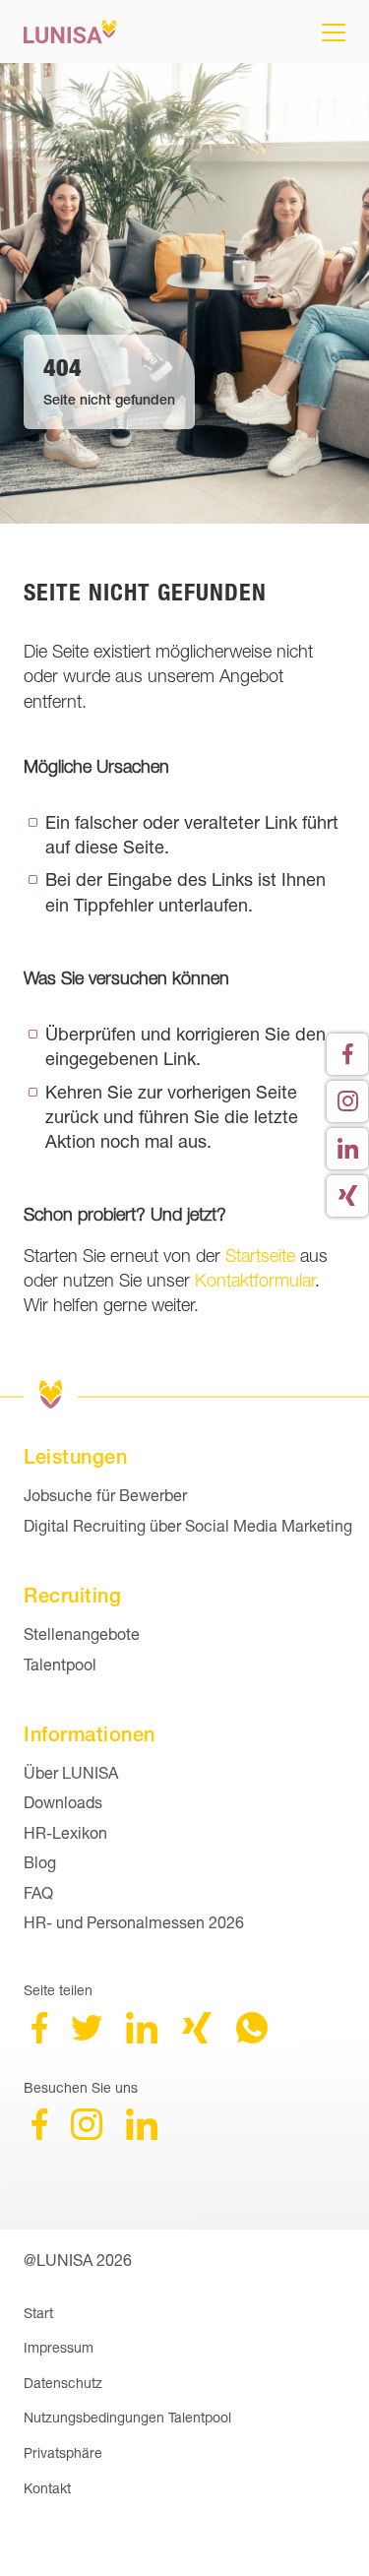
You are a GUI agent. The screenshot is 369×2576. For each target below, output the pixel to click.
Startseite (260, 1256)
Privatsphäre (63, 2452)
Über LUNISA (71, 1772)
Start (38, 2313)
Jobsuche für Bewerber (105, 1495)
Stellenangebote (82, 1634)
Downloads (63, 1802)
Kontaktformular (255, 1280)
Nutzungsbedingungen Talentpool (127, 2417)
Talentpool (60, 1664)
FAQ (38, 1892)
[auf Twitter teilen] (87, 2037)
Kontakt (47, 2488)
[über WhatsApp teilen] (252, 2037)
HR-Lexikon (65, 1832)
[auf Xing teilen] (197, 2037)
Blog (40, 1862)
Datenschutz (63, 2383)
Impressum (59, 2347)
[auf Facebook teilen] (39, 2037)
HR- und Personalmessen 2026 (134, 1922)
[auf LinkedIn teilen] (142, 2037)
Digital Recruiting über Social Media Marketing (188, 1525)
